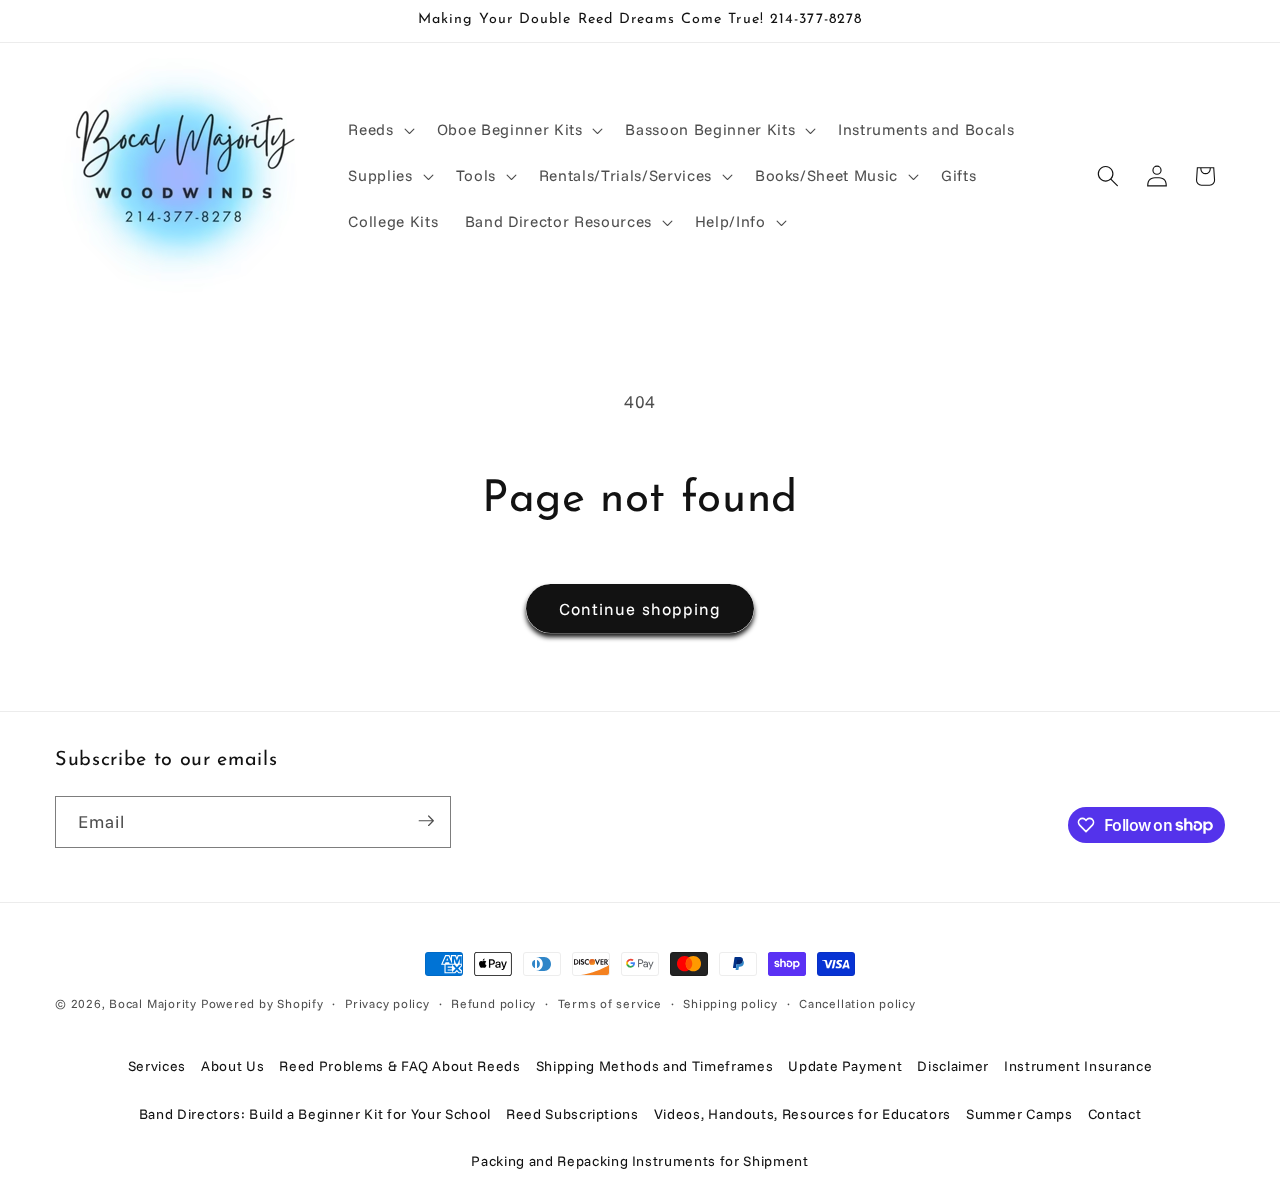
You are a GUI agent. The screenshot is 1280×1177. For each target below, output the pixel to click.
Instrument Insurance (1078, 1066)
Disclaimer (953, 1066)
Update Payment (845, 1066)
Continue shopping (640, 608)
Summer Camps (1019, 1114)
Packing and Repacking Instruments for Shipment (639, 1161)
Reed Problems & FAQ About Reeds (399, 1066)
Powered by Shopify (262, 1003)
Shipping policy (730, 1003)
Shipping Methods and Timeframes (654, 1066)
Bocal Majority (153, 1003)
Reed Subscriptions (572, 1114)
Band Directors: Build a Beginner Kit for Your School (315, 1114)
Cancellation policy (857, 1003)
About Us (232, 1066)
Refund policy (493, 1003)
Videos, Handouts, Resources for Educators (802, 1114)
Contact (1115, 1114)
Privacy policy (387, 1003)
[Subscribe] (426, 821)
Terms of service (610, 1003)
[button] (379, 130)
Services (157, 1066)
